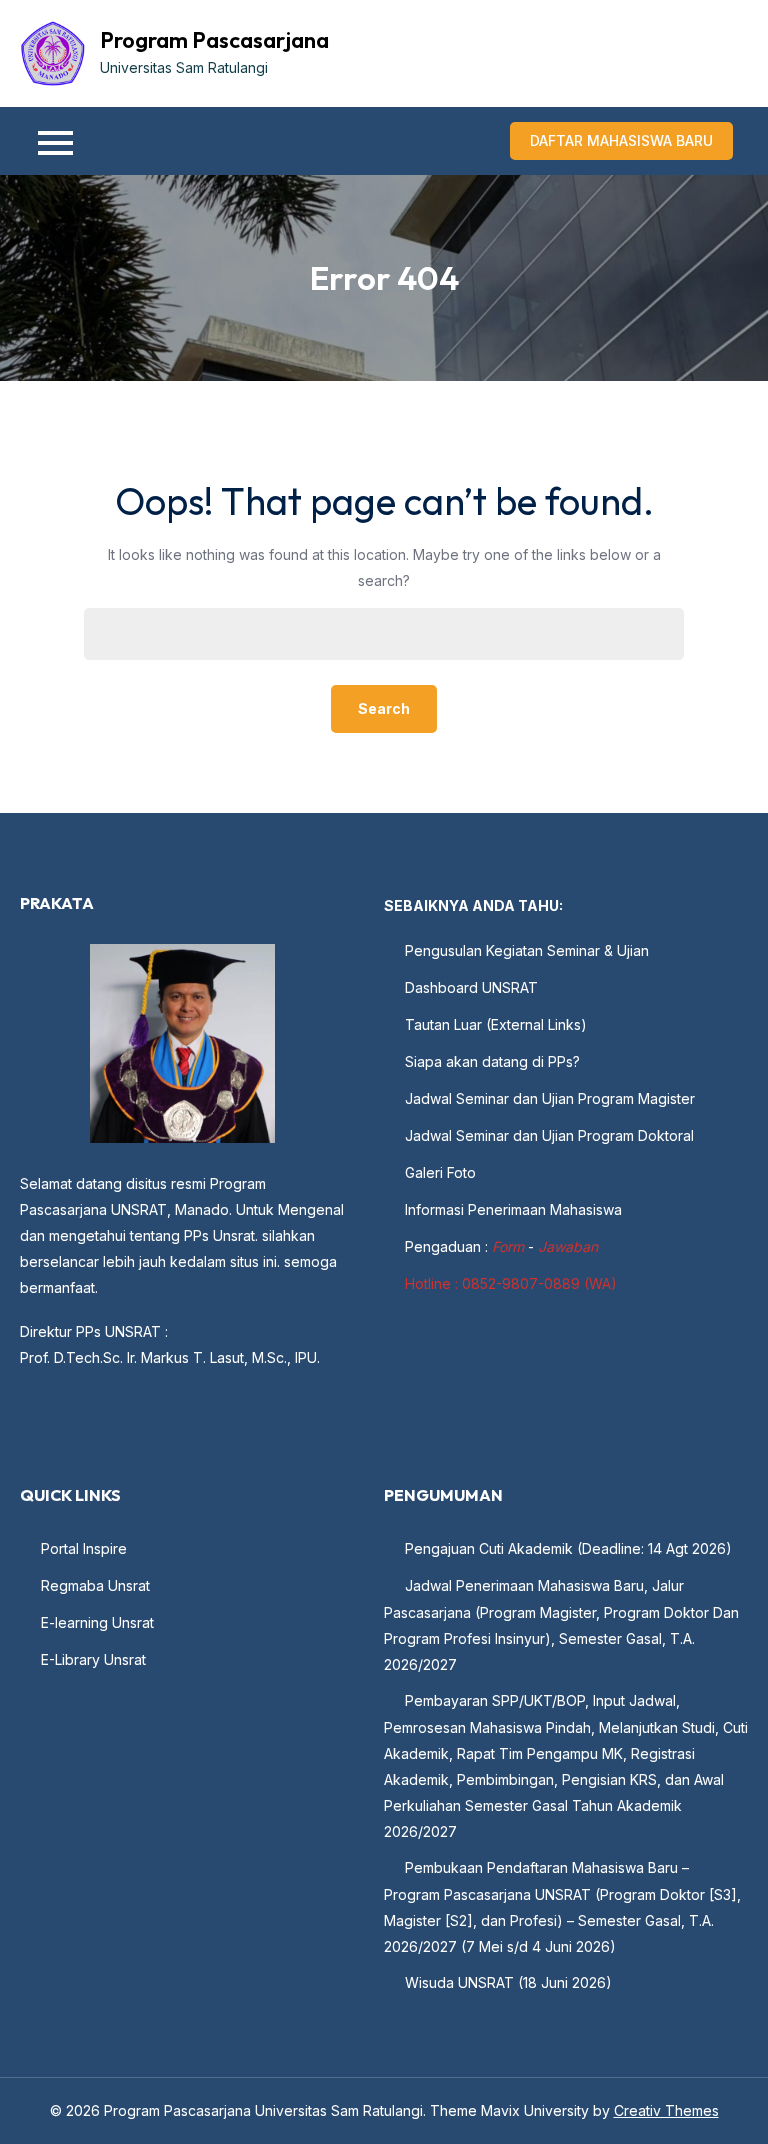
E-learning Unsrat (97, 1622)
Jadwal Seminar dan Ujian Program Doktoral (549, 1135)
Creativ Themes (666, 2110)
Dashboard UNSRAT (471, 987)
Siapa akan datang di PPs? (492, 1061)
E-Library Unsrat (93, 1659)
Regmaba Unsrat (95, 1585)
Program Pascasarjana (214, 40)
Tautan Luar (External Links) (496, 1024)
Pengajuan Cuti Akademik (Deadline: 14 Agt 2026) (568, 1548)
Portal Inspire (84, 1548)
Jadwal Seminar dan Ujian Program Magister (550, 1098)
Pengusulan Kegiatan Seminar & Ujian (527, 950)
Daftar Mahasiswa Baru (621, 140)
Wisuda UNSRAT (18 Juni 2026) (508, 1982)
